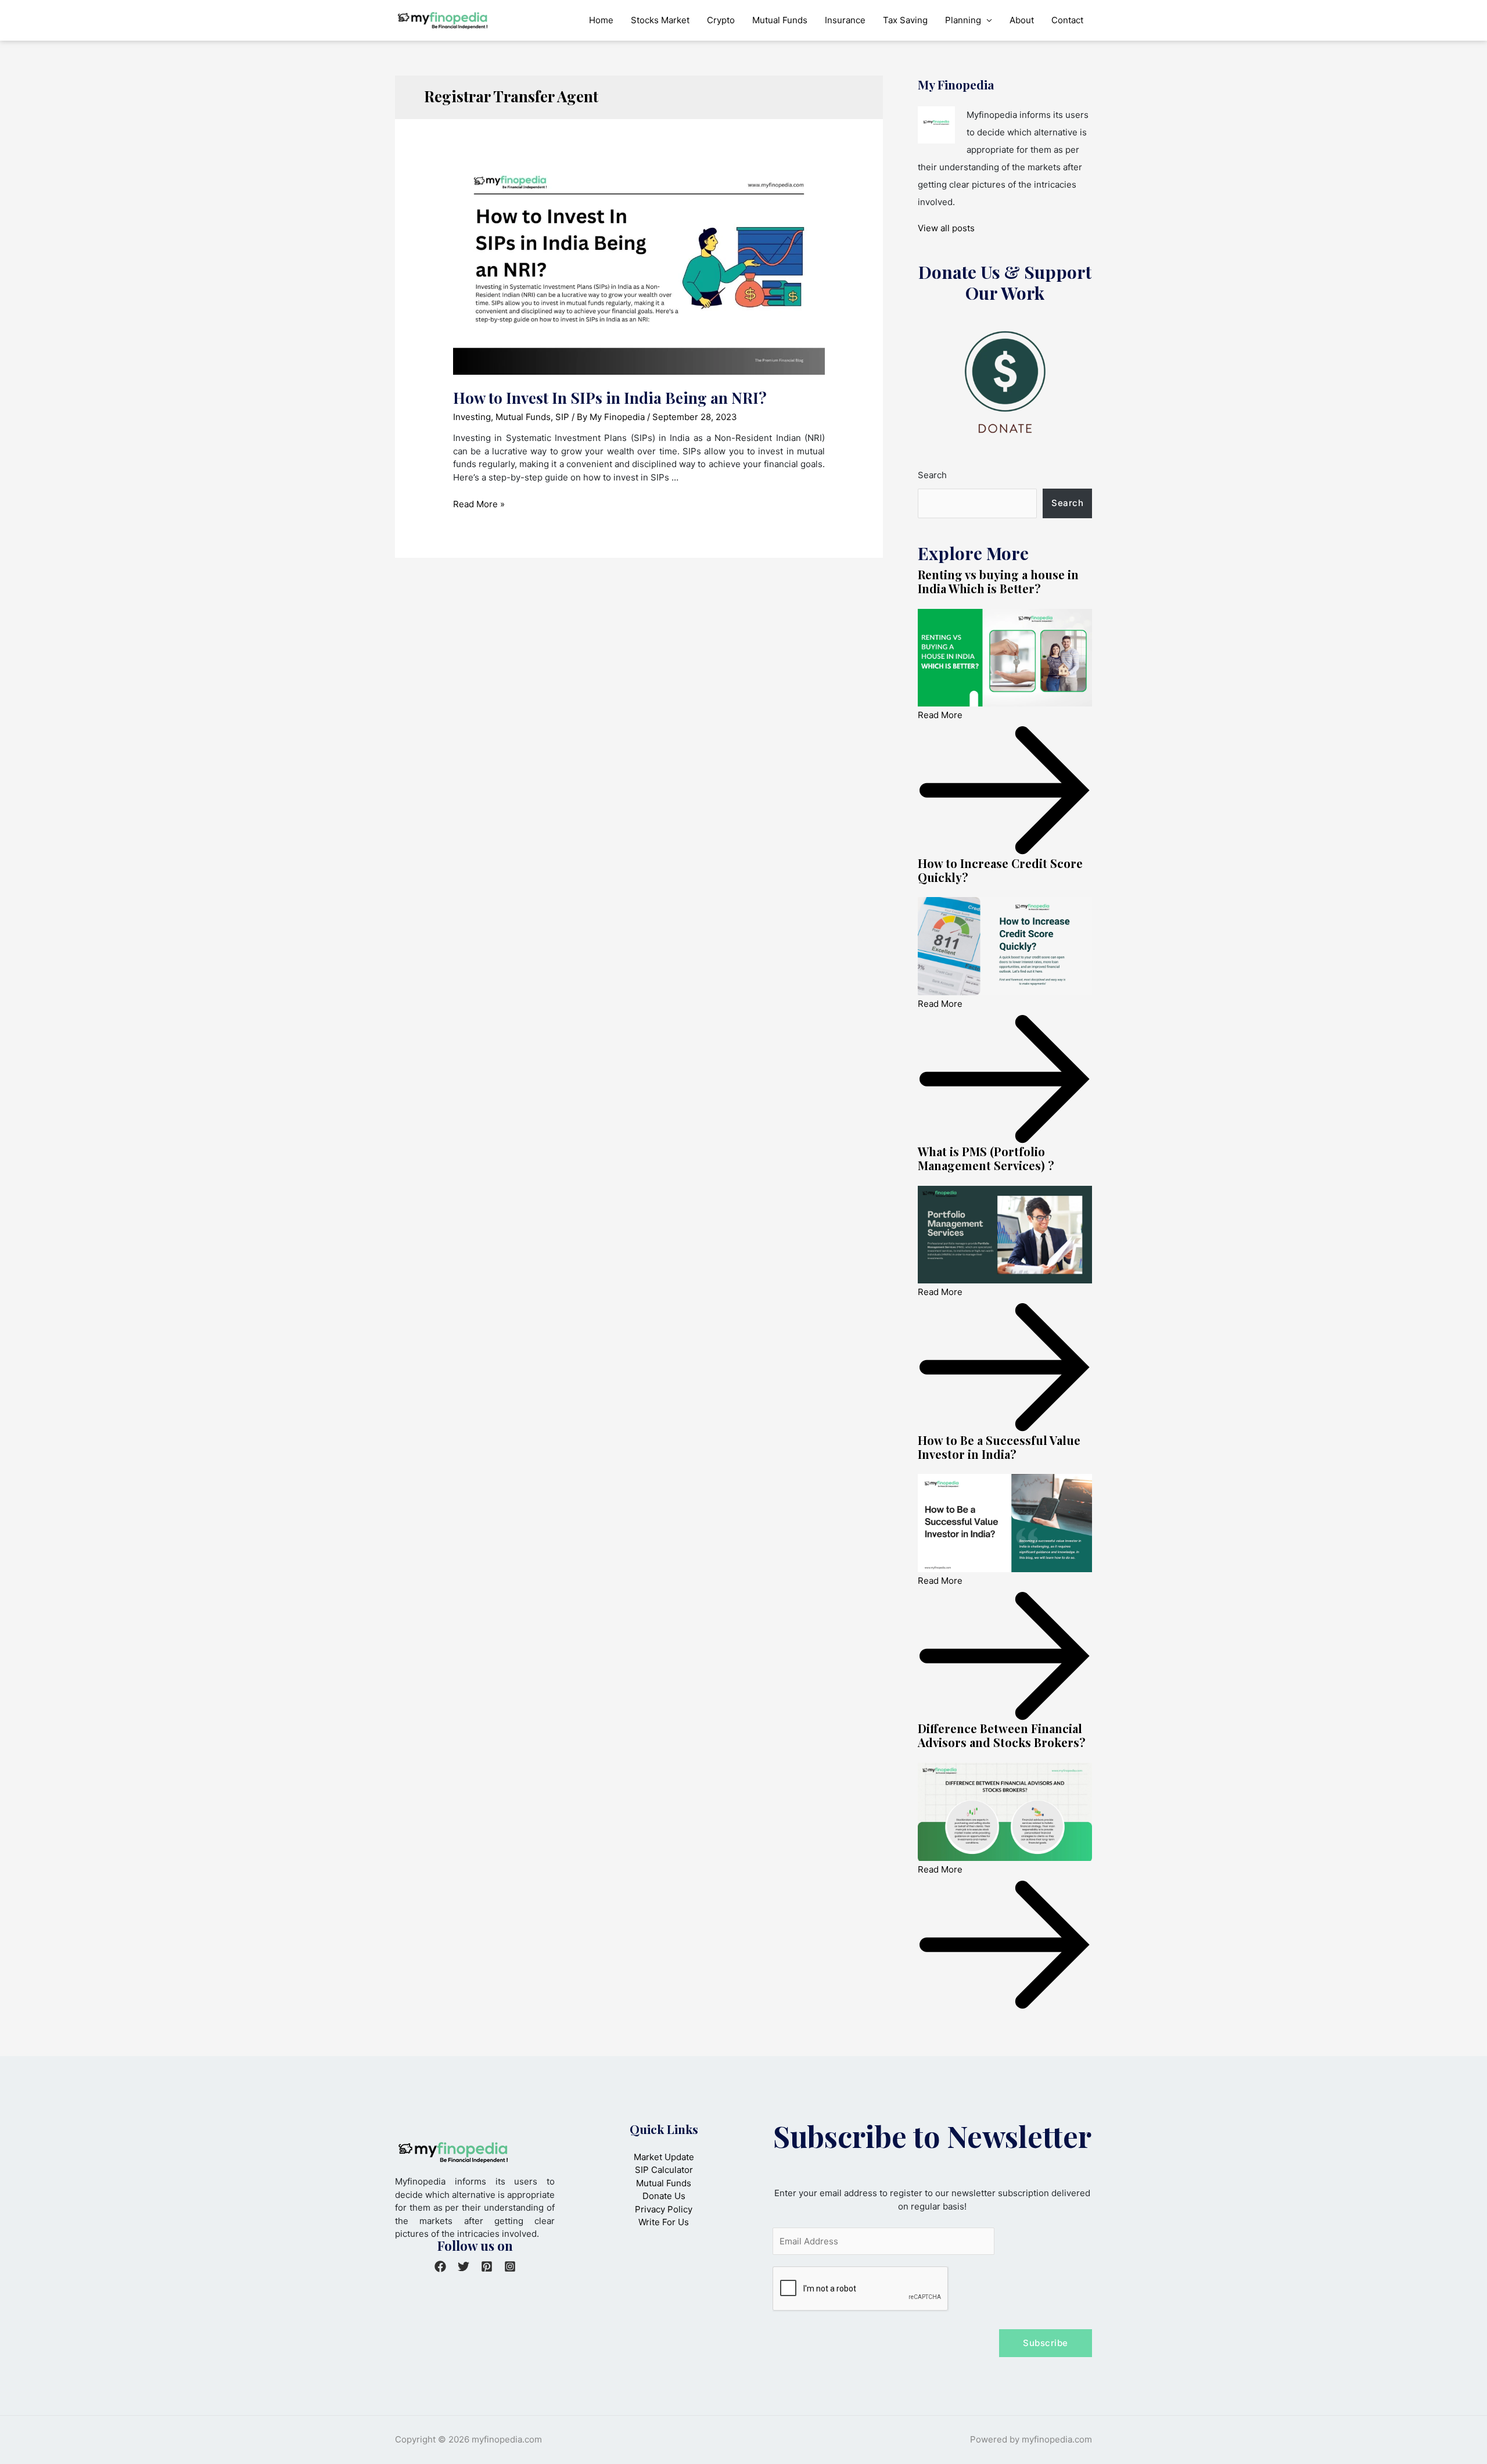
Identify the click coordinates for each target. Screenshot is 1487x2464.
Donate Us (664, 2196)
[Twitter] (464, 2266)
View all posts (946, 228)
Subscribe (1046, 2343)
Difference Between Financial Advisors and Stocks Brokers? (1002, 1735)
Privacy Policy (664, 2209)
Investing (472, 417)
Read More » (479, 504)
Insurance (845, 20)
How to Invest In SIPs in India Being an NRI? (610, 398)
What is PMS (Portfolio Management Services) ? (986, 1158)
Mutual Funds (780, 20)
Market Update (664, 2157)
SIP (562, 417)
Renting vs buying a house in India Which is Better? (998, 581)
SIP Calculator (664, 2170)
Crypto (721, 20)
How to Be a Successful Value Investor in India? (999, 1447)
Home (601, 20)
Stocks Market (660, 20)
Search (932, 475)
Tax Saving (905, 20)
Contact (1067, 20)
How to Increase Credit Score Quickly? (1000, 870)
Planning (963, 20)
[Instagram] (510, 2266)
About (1022, 20)
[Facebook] (440, 2266)
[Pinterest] (487, 2266)
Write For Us (664, 2222)
